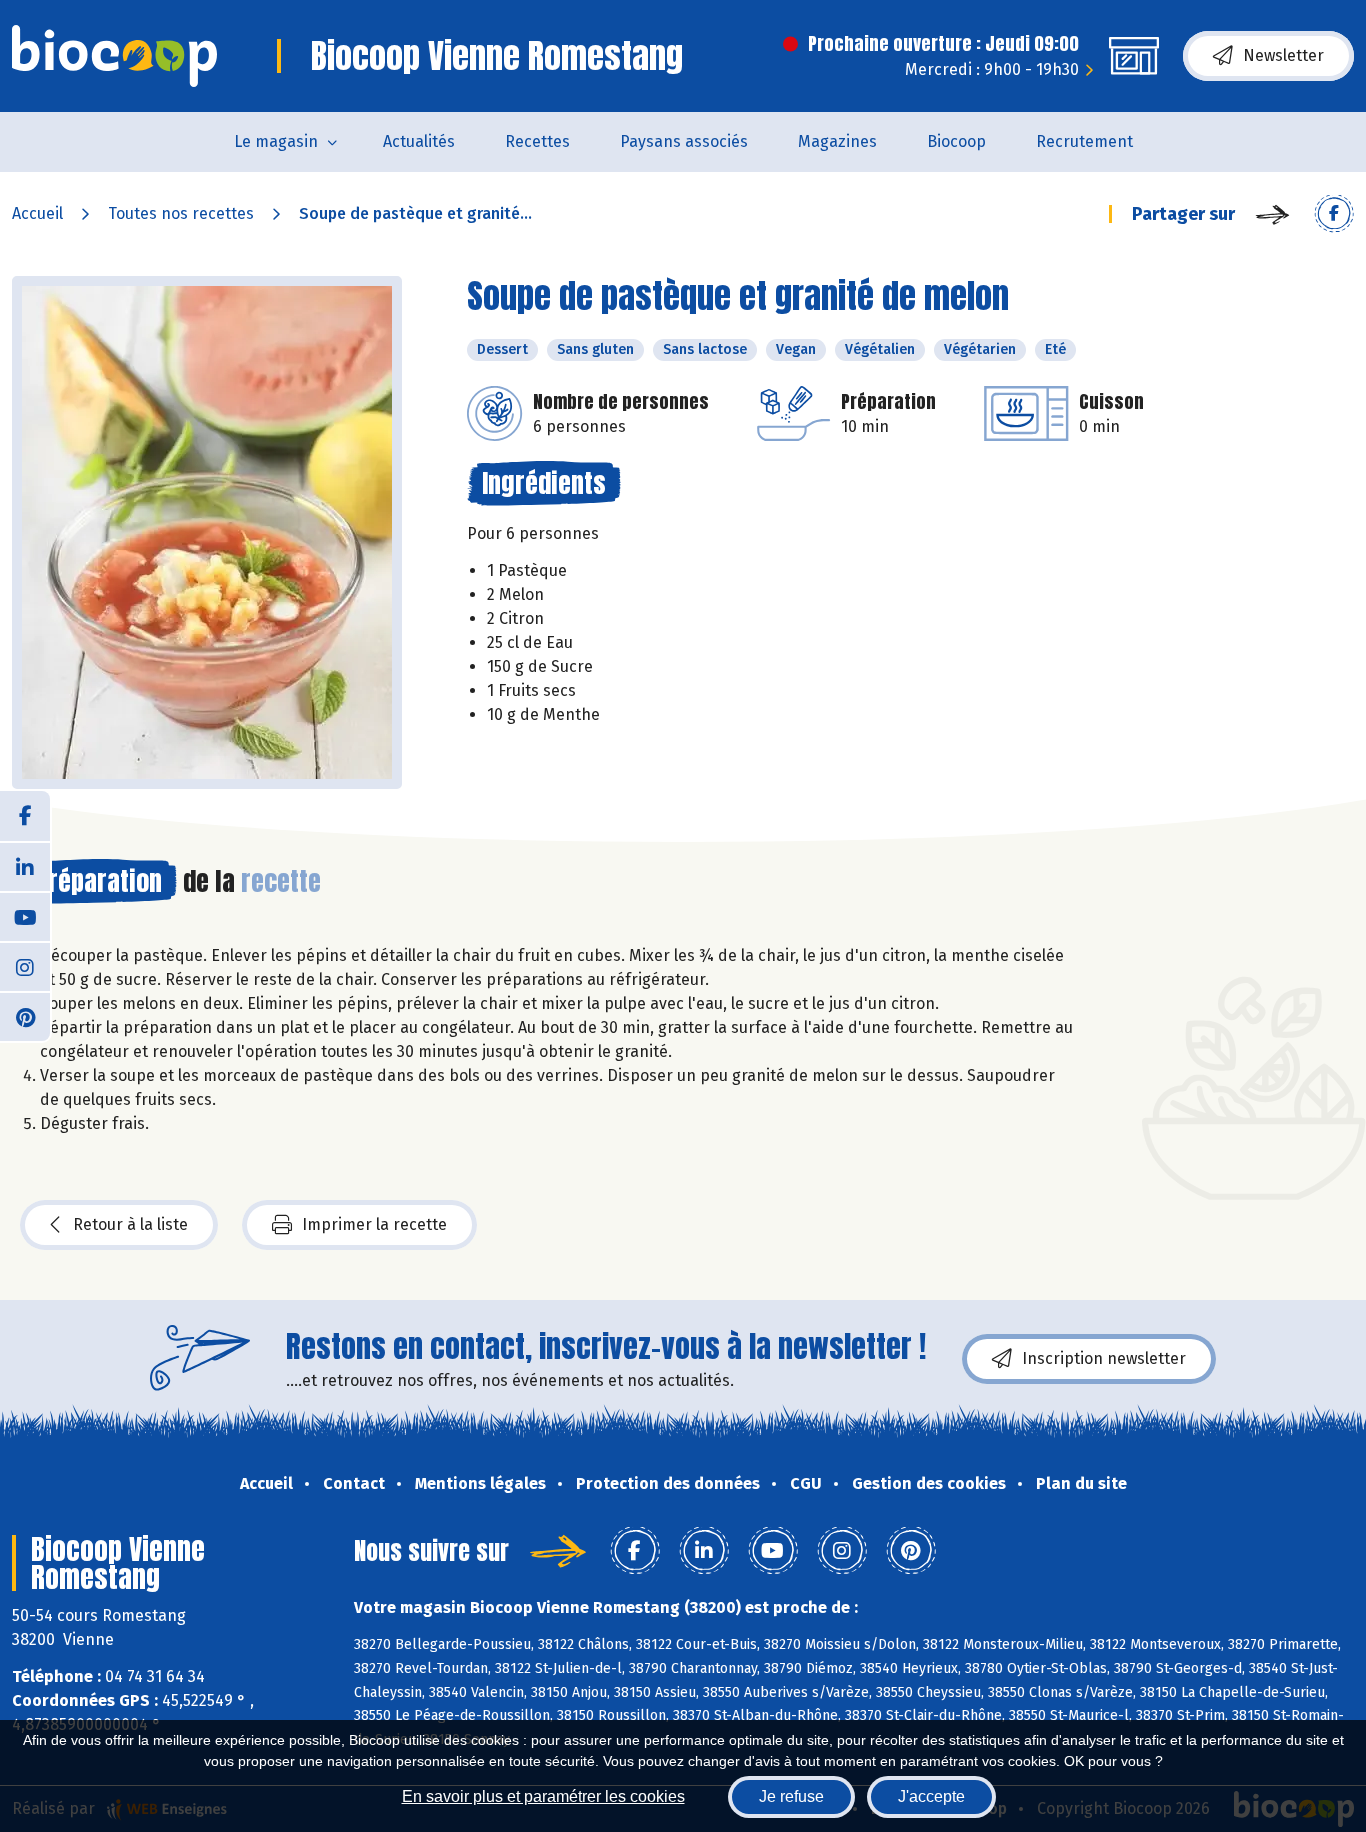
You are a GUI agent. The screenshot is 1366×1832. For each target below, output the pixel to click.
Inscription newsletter (1104, 1358)
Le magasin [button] (276, 141)
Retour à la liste (130, 1224)
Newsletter (1283, 55)
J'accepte (931, 1796)
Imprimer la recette (374, 1224)
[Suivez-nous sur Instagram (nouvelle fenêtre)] (25, 966)
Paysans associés (684, 141)
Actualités (419, 141)
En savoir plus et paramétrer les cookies (543, 1796)
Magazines (837, 141)
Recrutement (1084, 141)
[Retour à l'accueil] (114, 56)
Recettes (537, 141)
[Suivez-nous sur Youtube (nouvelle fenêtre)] (25, 916)
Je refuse (791, 1796)
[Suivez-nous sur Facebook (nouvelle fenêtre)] (25, 816)
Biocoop (956, 141)
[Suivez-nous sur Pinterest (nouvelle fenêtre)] (25, 1016)
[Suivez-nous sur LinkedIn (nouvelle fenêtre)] (25, 866)
